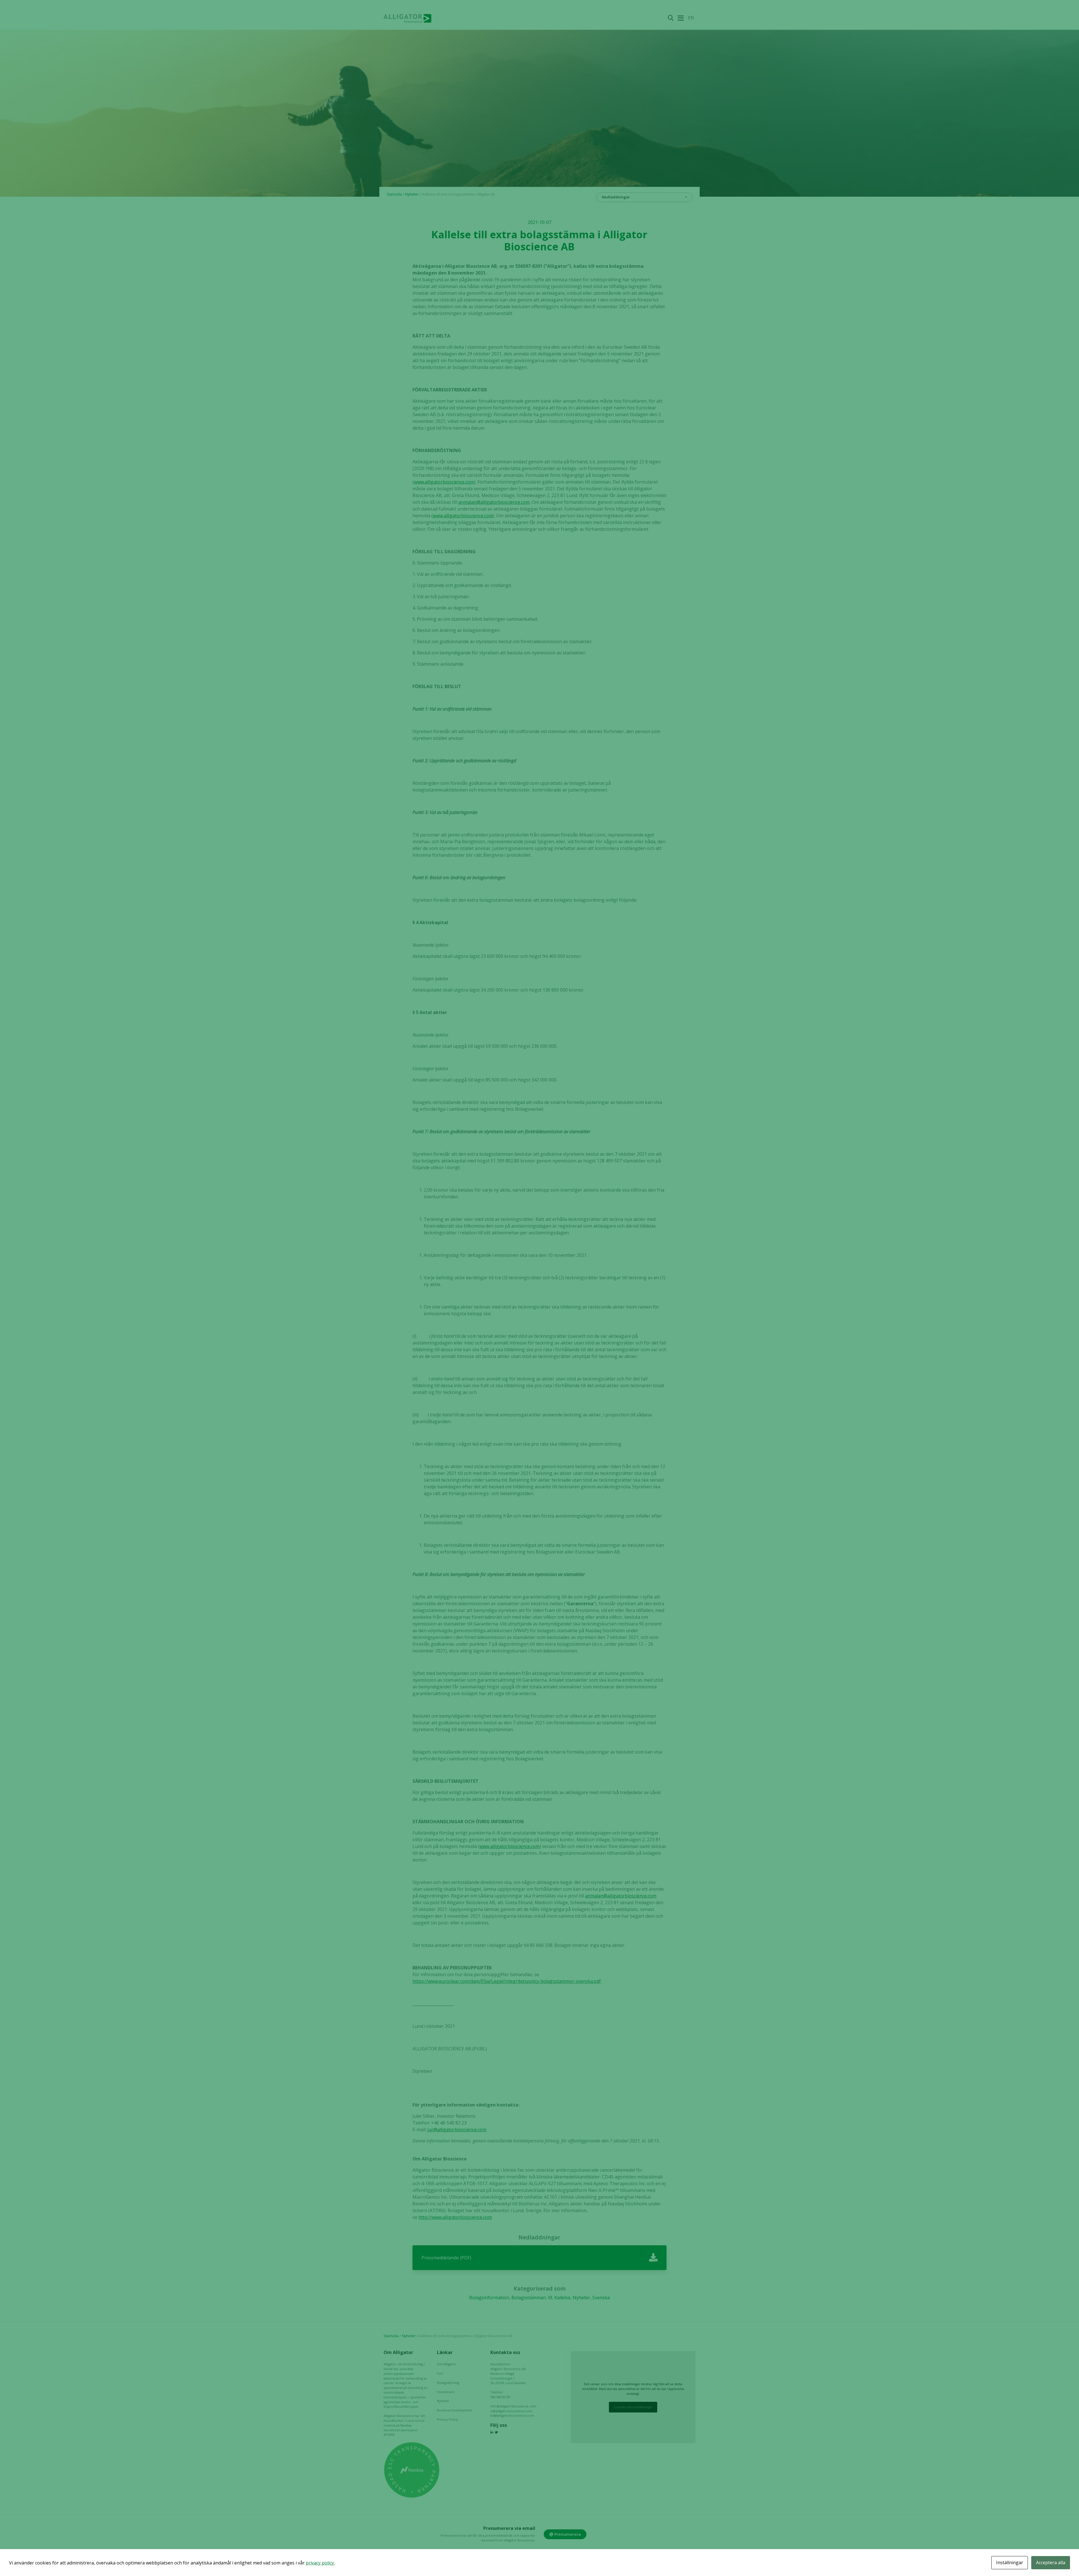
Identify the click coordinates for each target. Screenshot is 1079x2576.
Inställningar (1010, 2563)
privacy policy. (320, 2563)
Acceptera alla (1051, 2563)
